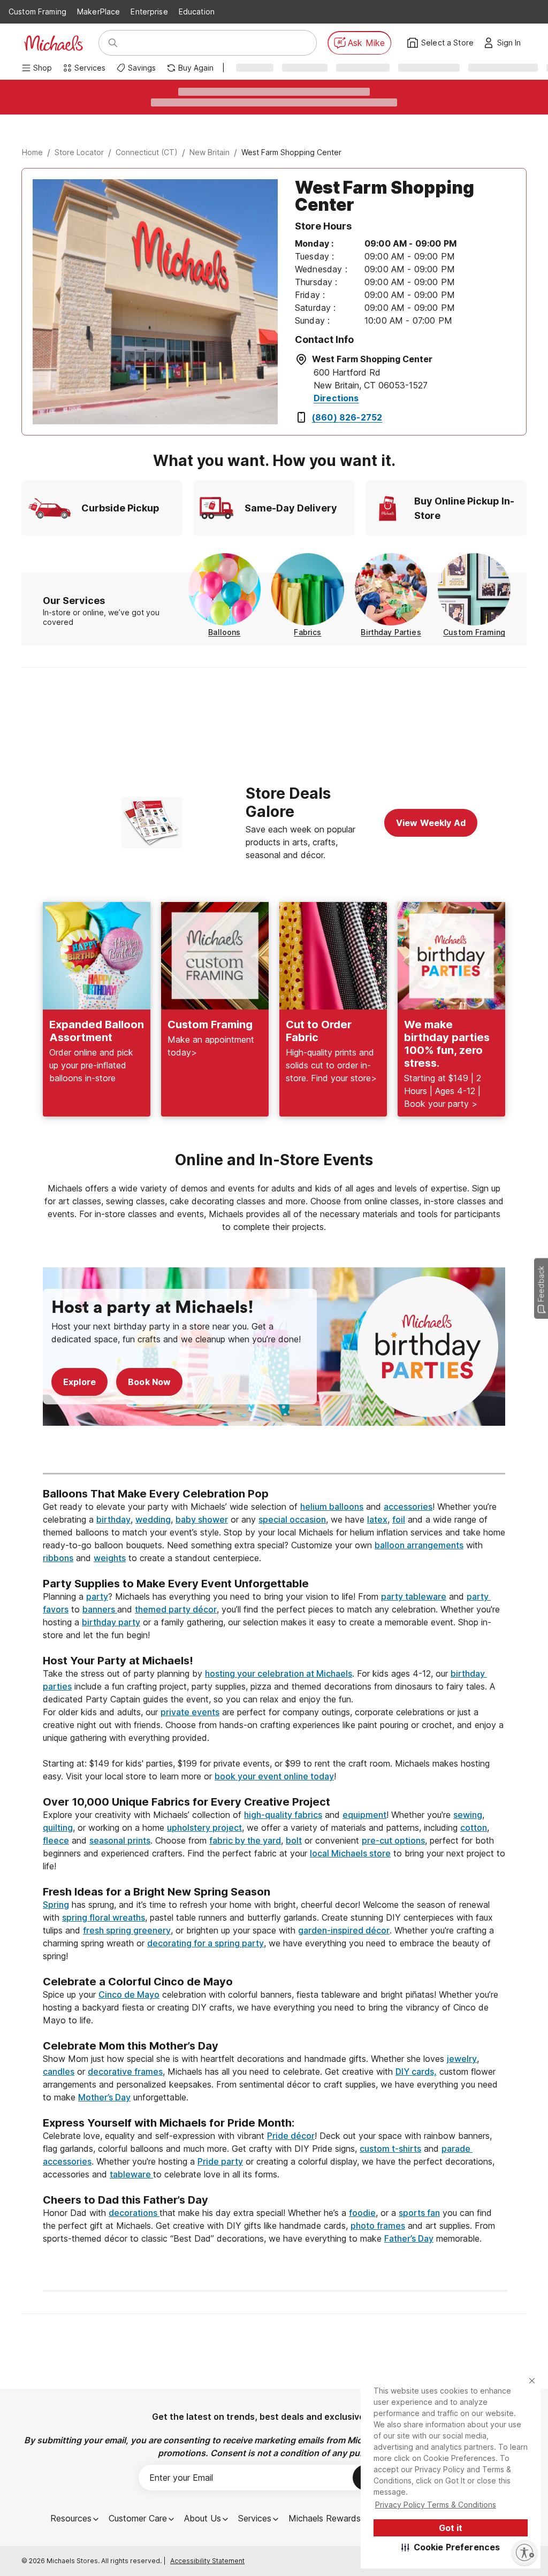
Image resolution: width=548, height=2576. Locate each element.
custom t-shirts (390, 2149)
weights (110, 1558)
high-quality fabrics (283, 1815)
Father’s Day (409, 2238)
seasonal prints (120, 1840)
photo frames (378, 2226)
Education (197, 12)
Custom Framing (37, 12)
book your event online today (274, 1776)
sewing (468, 1815)
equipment (364, 1815)
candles (59, 2071)
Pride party (220, 2161)
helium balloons (332, 1507)
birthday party (111, 1622)
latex (377, 1519)
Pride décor (291, 2136)
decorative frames (125, 2071)
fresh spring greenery (127, 1930)
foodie (362, 2213)
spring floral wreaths (104, 1917)
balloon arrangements (419, 1545)
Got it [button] (451, 2528)
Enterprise (149, 12)
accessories (408, 1507)
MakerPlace (98, 12)
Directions (336, 398)
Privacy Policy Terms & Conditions (436, 2505)
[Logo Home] (54, 43)
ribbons (58, 1558)
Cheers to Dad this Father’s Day (125, 2200)
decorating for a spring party (205, 1943)
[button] (451, 2547)
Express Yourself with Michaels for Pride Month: (170, 2123)
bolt (294, 1840)
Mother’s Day (104, 2097)
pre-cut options (393, 1840)
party (97, 1596)
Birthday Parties (391, 632)
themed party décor (176, 1609)
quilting (58, 1828)
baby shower (202, 1519)
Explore (79, 1382)
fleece (56, 1840)
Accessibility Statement (207, 2561)
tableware (131, 2174)
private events (190, 1712)
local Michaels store (350, 1853)
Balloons (224, 632)
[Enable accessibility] (524, 2552)
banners (100, 1609)
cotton (474, 1828)
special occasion (292, 1519)
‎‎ (274, 1481)
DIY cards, (416, 2071)
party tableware (414, 1596)
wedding (153, 1519)
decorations (134, 2213)
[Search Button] (113, 43)
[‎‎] (274, 1571)
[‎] (274, 1454)
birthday (113, 1519)
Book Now (149, 1382)
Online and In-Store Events (274, 1160)
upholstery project (204, 1828)
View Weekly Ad (431, 823)
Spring (56, 1905)
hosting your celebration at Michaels (279, 1673)
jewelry (462, 2059)
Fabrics (307, 632)
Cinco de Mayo (129, 1994)
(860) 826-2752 (347, 417)
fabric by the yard (245, 1840)
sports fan (419, 2213)
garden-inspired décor (344, 1930)
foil (399, 1519)
